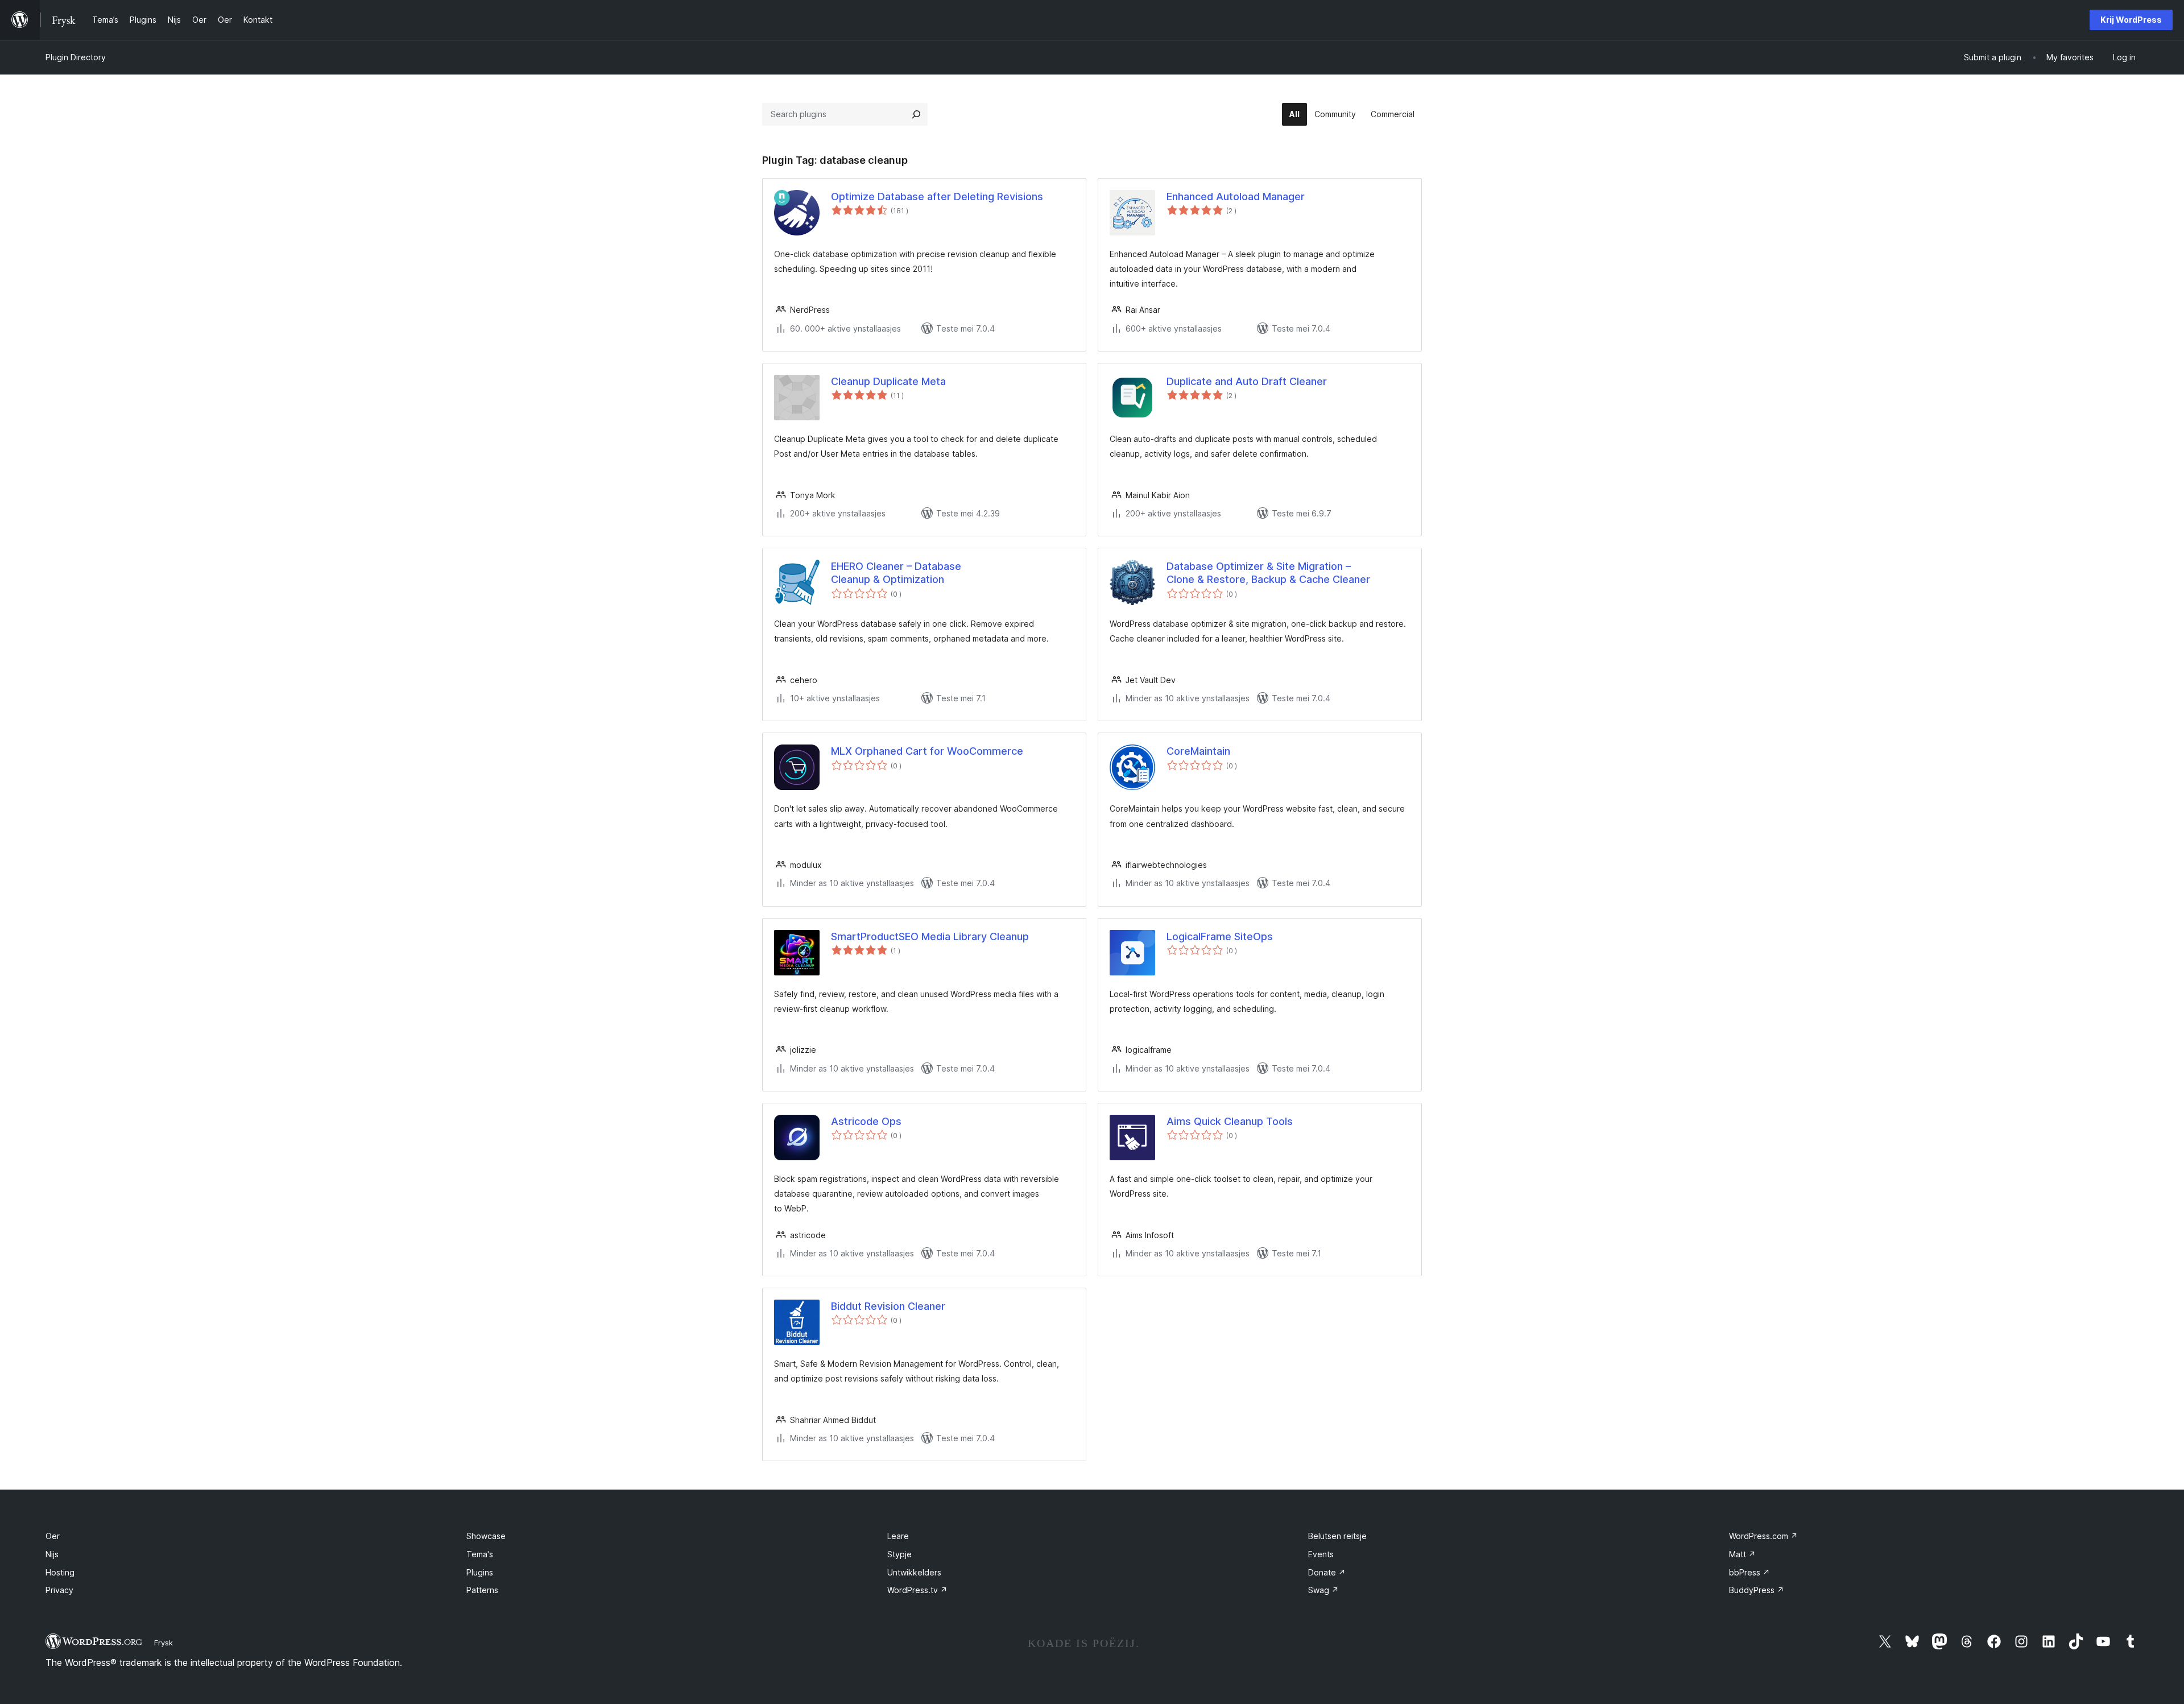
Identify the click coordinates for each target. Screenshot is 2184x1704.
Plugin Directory (76, 57)
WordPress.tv (917, 1590)
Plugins (480, 1572)
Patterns (482, 1590)
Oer (53, 1536)
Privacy (59, 1590)
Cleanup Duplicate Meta (888, 381)
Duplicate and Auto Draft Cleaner (1247, 381)
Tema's (480, 1554)
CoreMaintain (1198, 751)
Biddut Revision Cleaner (888, 1306)
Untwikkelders (914, 1572)
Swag (1323, 1590)
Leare (898, 1536)
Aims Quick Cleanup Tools (1230, 1121)
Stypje (899, 1554)
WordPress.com (1763, 1536)
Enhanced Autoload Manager (1236, 197)
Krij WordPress (2131, 20)
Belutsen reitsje (1337, 1536)
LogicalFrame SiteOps (1220, 936)
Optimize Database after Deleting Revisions (937, 197)
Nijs (52, 1554)
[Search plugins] (916, 114)
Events (1321, 1554)
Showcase (486, 1536)
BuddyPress (1757, 1590)
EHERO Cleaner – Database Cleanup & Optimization (896, 573)
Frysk (164, 1643)
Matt (1742, 1554)
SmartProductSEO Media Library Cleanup (930, 936)
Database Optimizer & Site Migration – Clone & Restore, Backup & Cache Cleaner (1268, 573)
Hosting (60, 1572)
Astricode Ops (866, 1121)
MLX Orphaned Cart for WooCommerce (927, 751)
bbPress (1749, 1572)
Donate (1327, 1572)
